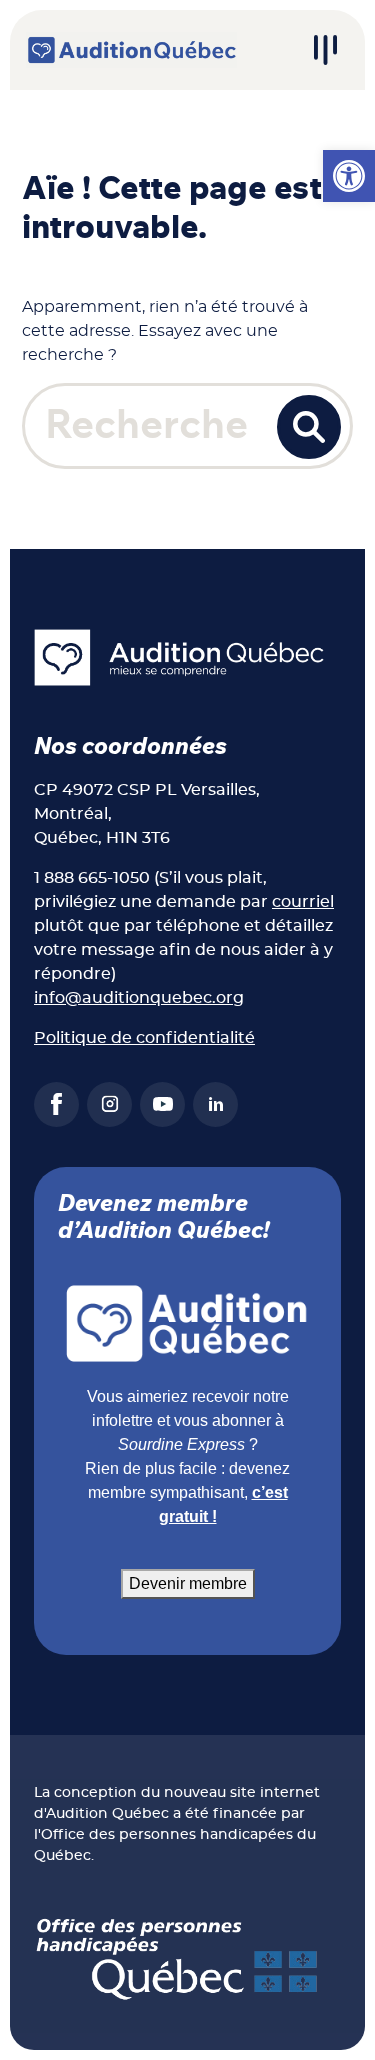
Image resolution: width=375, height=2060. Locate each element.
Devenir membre (188, 1583)
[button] (349, 176)
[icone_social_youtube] (162, 1104)
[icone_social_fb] (56, 1104)
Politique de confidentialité (144, 1038)
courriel (303, 902)
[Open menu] (325, 50)
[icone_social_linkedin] (215, 1104)
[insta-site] (109, 1104)
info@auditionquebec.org (139, 998)
